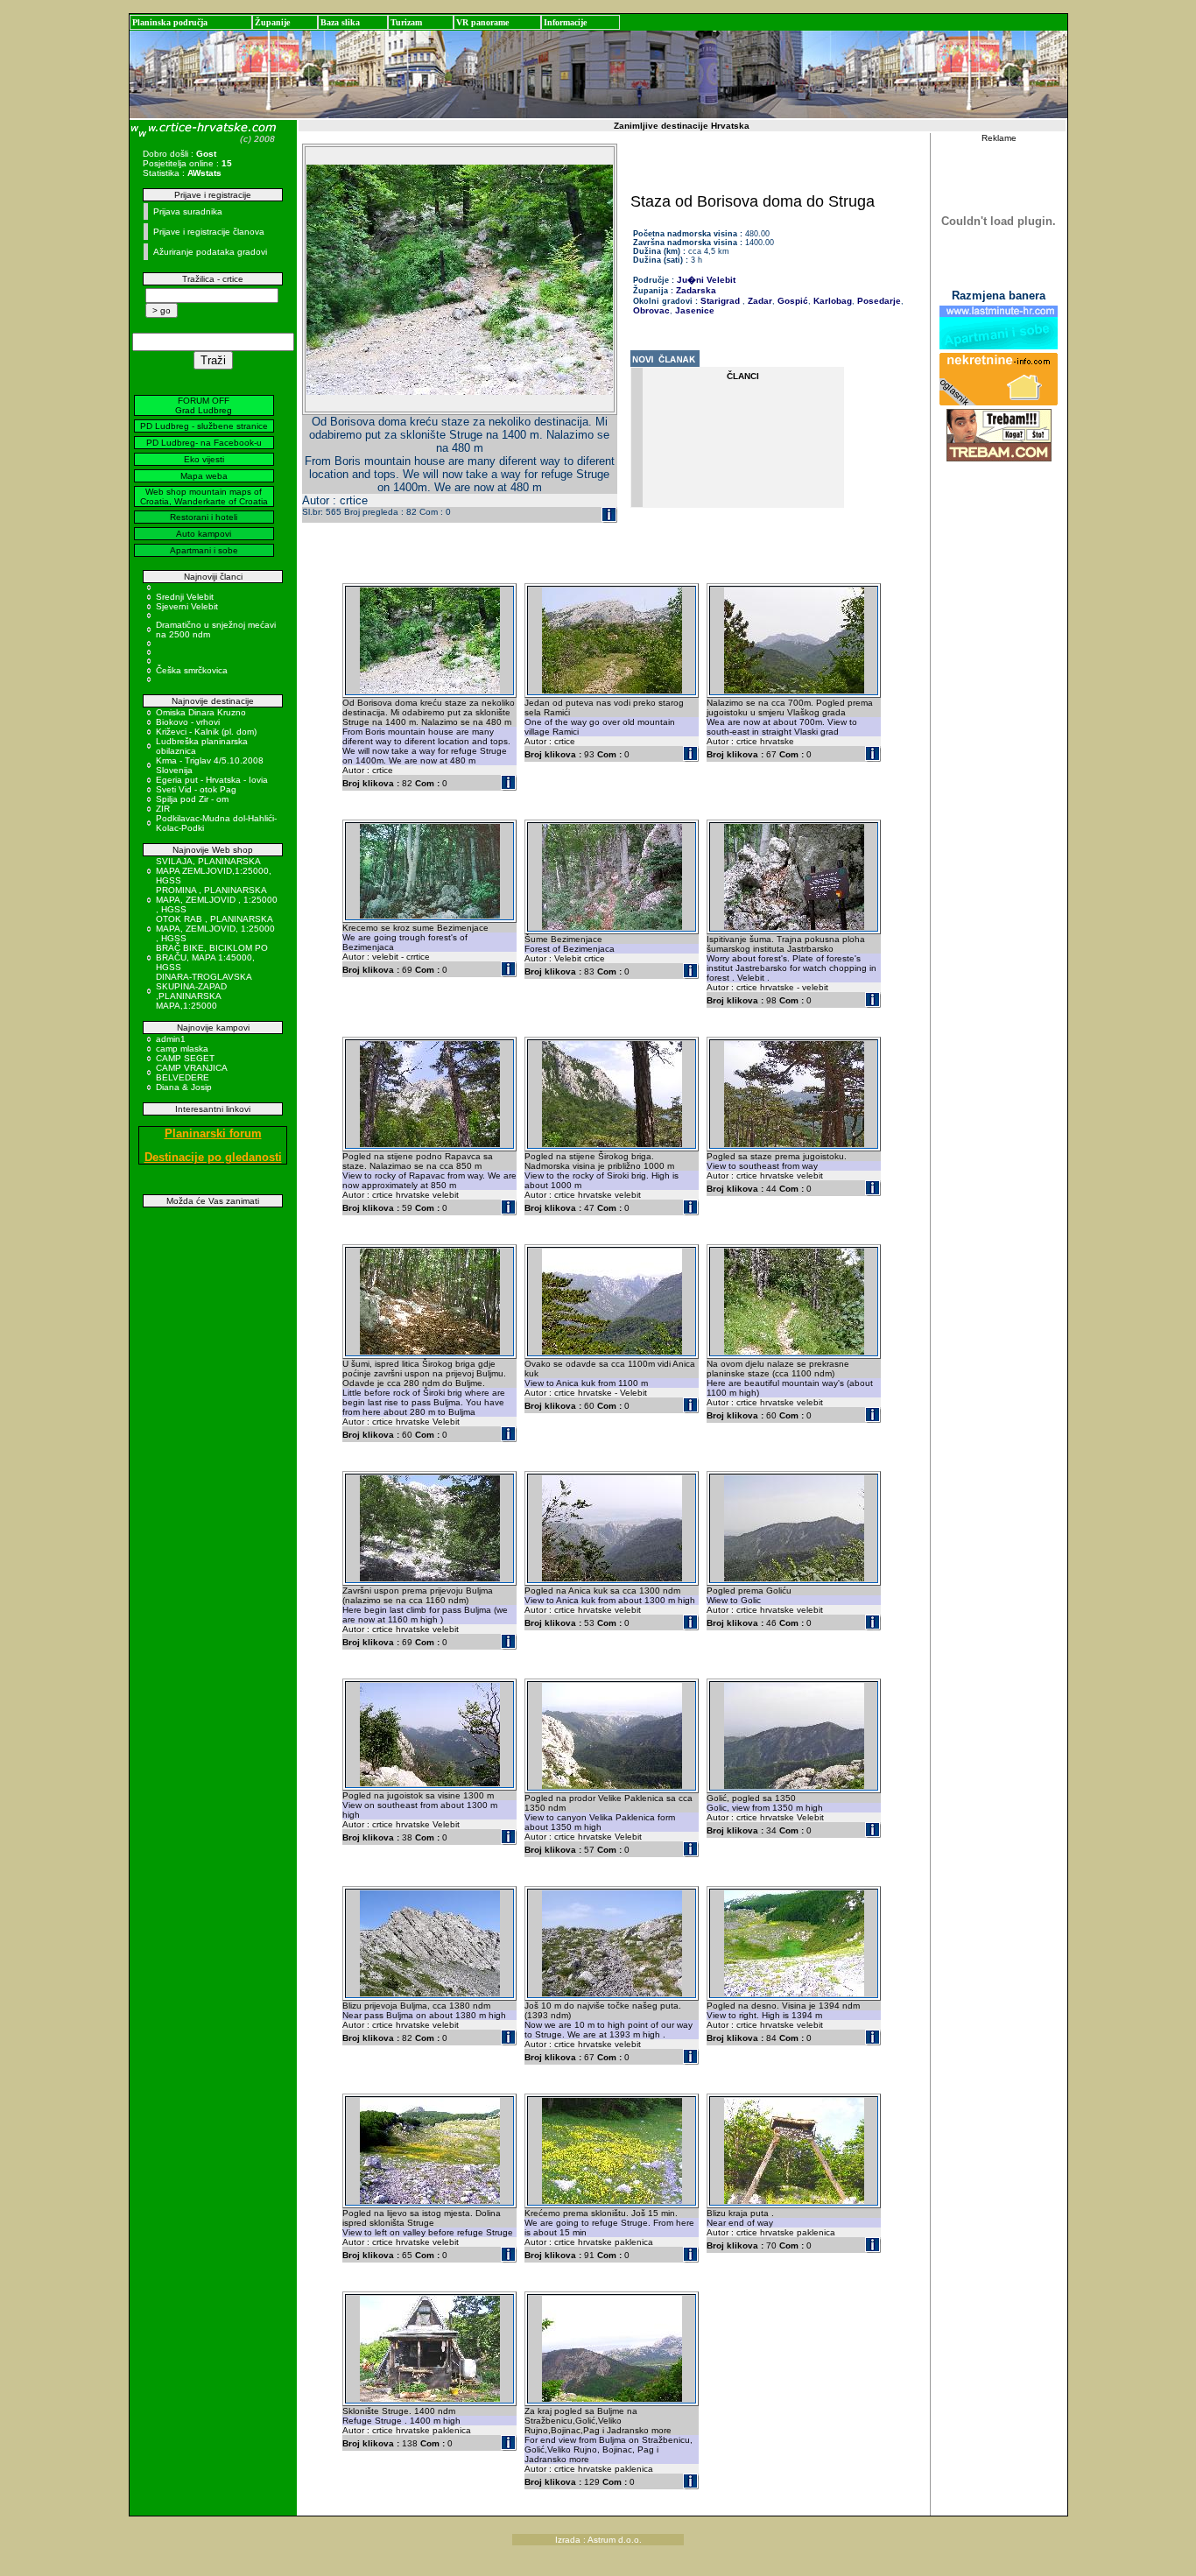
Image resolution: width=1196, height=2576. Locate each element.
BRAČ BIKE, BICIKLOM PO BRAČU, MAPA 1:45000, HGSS (212, 957)
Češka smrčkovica (192, 670)
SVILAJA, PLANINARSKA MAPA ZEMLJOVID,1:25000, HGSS (214, 871)
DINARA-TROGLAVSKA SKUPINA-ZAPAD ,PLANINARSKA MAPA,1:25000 (204, 991)
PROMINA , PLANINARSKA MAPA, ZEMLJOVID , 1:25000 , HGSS (217, 900)
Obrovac (651, 310)
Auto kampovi (204, 534)
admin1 (171, 1039)
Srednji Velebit (185, 597)
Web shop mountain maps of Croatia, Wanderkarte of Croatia (204, 496)
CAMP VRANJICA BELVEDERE (191, 1073)
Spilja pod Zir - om (192, 799)
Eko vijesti (204, 459)
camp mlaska (182, 1049)
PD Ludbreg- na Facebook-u (204, 443)
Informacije (565, 22)
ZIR (163, 809)
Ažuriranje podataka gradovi (210, 252)
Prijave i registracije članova (209, 232)
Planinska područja (170, 22)
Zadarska (696, 290)
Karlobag (831, 301)
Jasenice (693, 310)
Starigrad (720, 301)
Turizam (406, 22)
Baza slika (340, 22)
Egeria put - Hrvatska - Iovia (212, 780)
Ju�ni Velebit (706, 280)
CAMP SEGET (185, 1058)
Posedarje (878, 301)
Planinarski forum (213, 1133)
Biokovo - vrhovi (188, 722)
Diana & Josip (184, 1087)
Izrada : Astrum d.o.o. (598, 2540)
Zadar (759, 301)
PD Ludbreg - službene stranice (204, 426)
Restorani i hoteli (204, 517)
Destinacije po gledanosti (213, 1157)
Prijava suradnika (188, 211)
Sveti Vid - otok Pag (196, 789)
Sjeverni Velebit (187, 606)
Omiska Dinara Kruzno (201, 712)
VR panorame (482, 22)
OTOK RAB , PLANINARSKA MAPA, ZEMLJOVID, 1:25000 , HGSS (215, 929)
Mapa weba (204, 476)
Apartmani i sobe (204, 550)
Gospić (791, 301)
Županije (272, 22)
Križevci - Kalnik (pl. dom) (206, 732)
